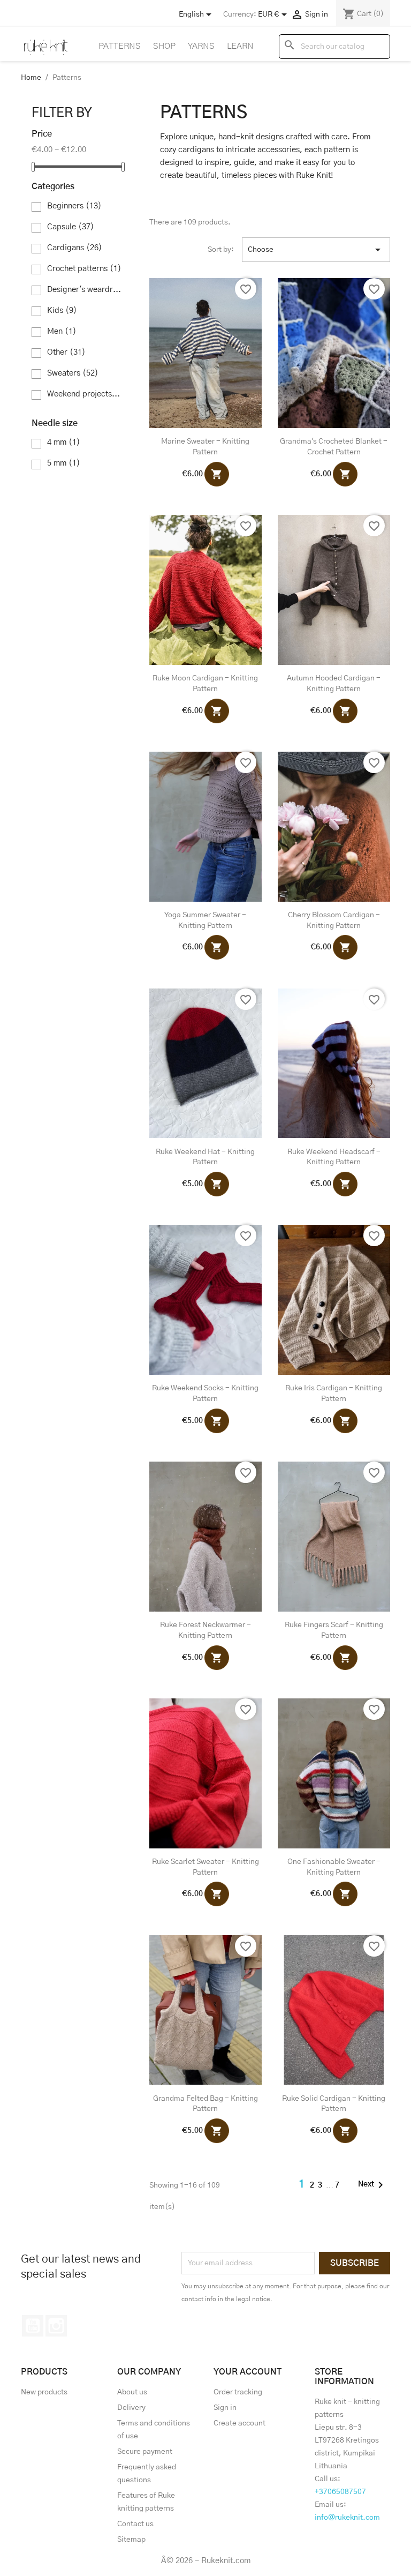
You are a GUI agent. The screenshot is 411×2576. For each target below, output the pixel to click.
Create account (239, 2423)
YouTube (33, 2326)
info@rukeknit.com (347, 2518)
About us (132, 2392)
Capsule (71, 227)
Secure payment (145, 2452)
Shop (164, 46)
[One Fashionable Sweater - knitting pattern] (334, 1773)
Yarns (201, 46)
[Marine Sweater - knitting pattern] (205, 353)
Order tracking (238, 2392)
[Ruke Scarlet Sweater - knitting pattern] (205, 1773)
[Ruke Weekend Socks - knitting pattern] (205, 1300)
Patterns (120, 46)
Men (62, 331)
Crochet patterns (84, 269)
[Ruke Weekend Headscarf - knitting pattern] (334, 1064)
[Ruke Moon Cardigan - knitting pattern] (205, 590)
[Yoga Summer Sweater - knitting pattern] (205, 827)
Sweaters (73, 373)
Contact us (135, 2524)
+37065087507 (340, 2492)
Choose (316, 250)
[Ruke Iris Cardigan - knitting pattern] (334, 1300)
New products (44, 2392)
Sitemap (131, 2540)
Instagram (56, 2326)
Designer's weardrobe (85, 290)
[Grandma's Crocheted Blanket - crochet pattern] (334, 353)
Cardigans (75, 248)
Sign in (225, 2408)
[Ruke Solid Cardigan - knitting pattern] (334, 2010)
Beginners (74, 206)
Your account (248, 2372)
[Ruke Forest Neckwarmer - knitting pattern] (205, 1537)
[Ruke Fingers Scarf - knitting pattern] (334, 1537)
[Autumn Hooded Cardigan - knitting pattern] (334, 590)
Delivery (131, 2408)
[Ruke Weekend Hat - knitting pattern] (205, 1064)
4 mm (64, 442)
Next (372, 2185)
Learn (240, 46)
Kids (62, 310)
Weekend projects (85, 394)
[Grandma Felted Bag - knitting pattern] (205, 2010)
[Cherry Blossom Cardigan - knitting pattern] (334, 827)
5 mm (64, 463)
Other (66, 352)
